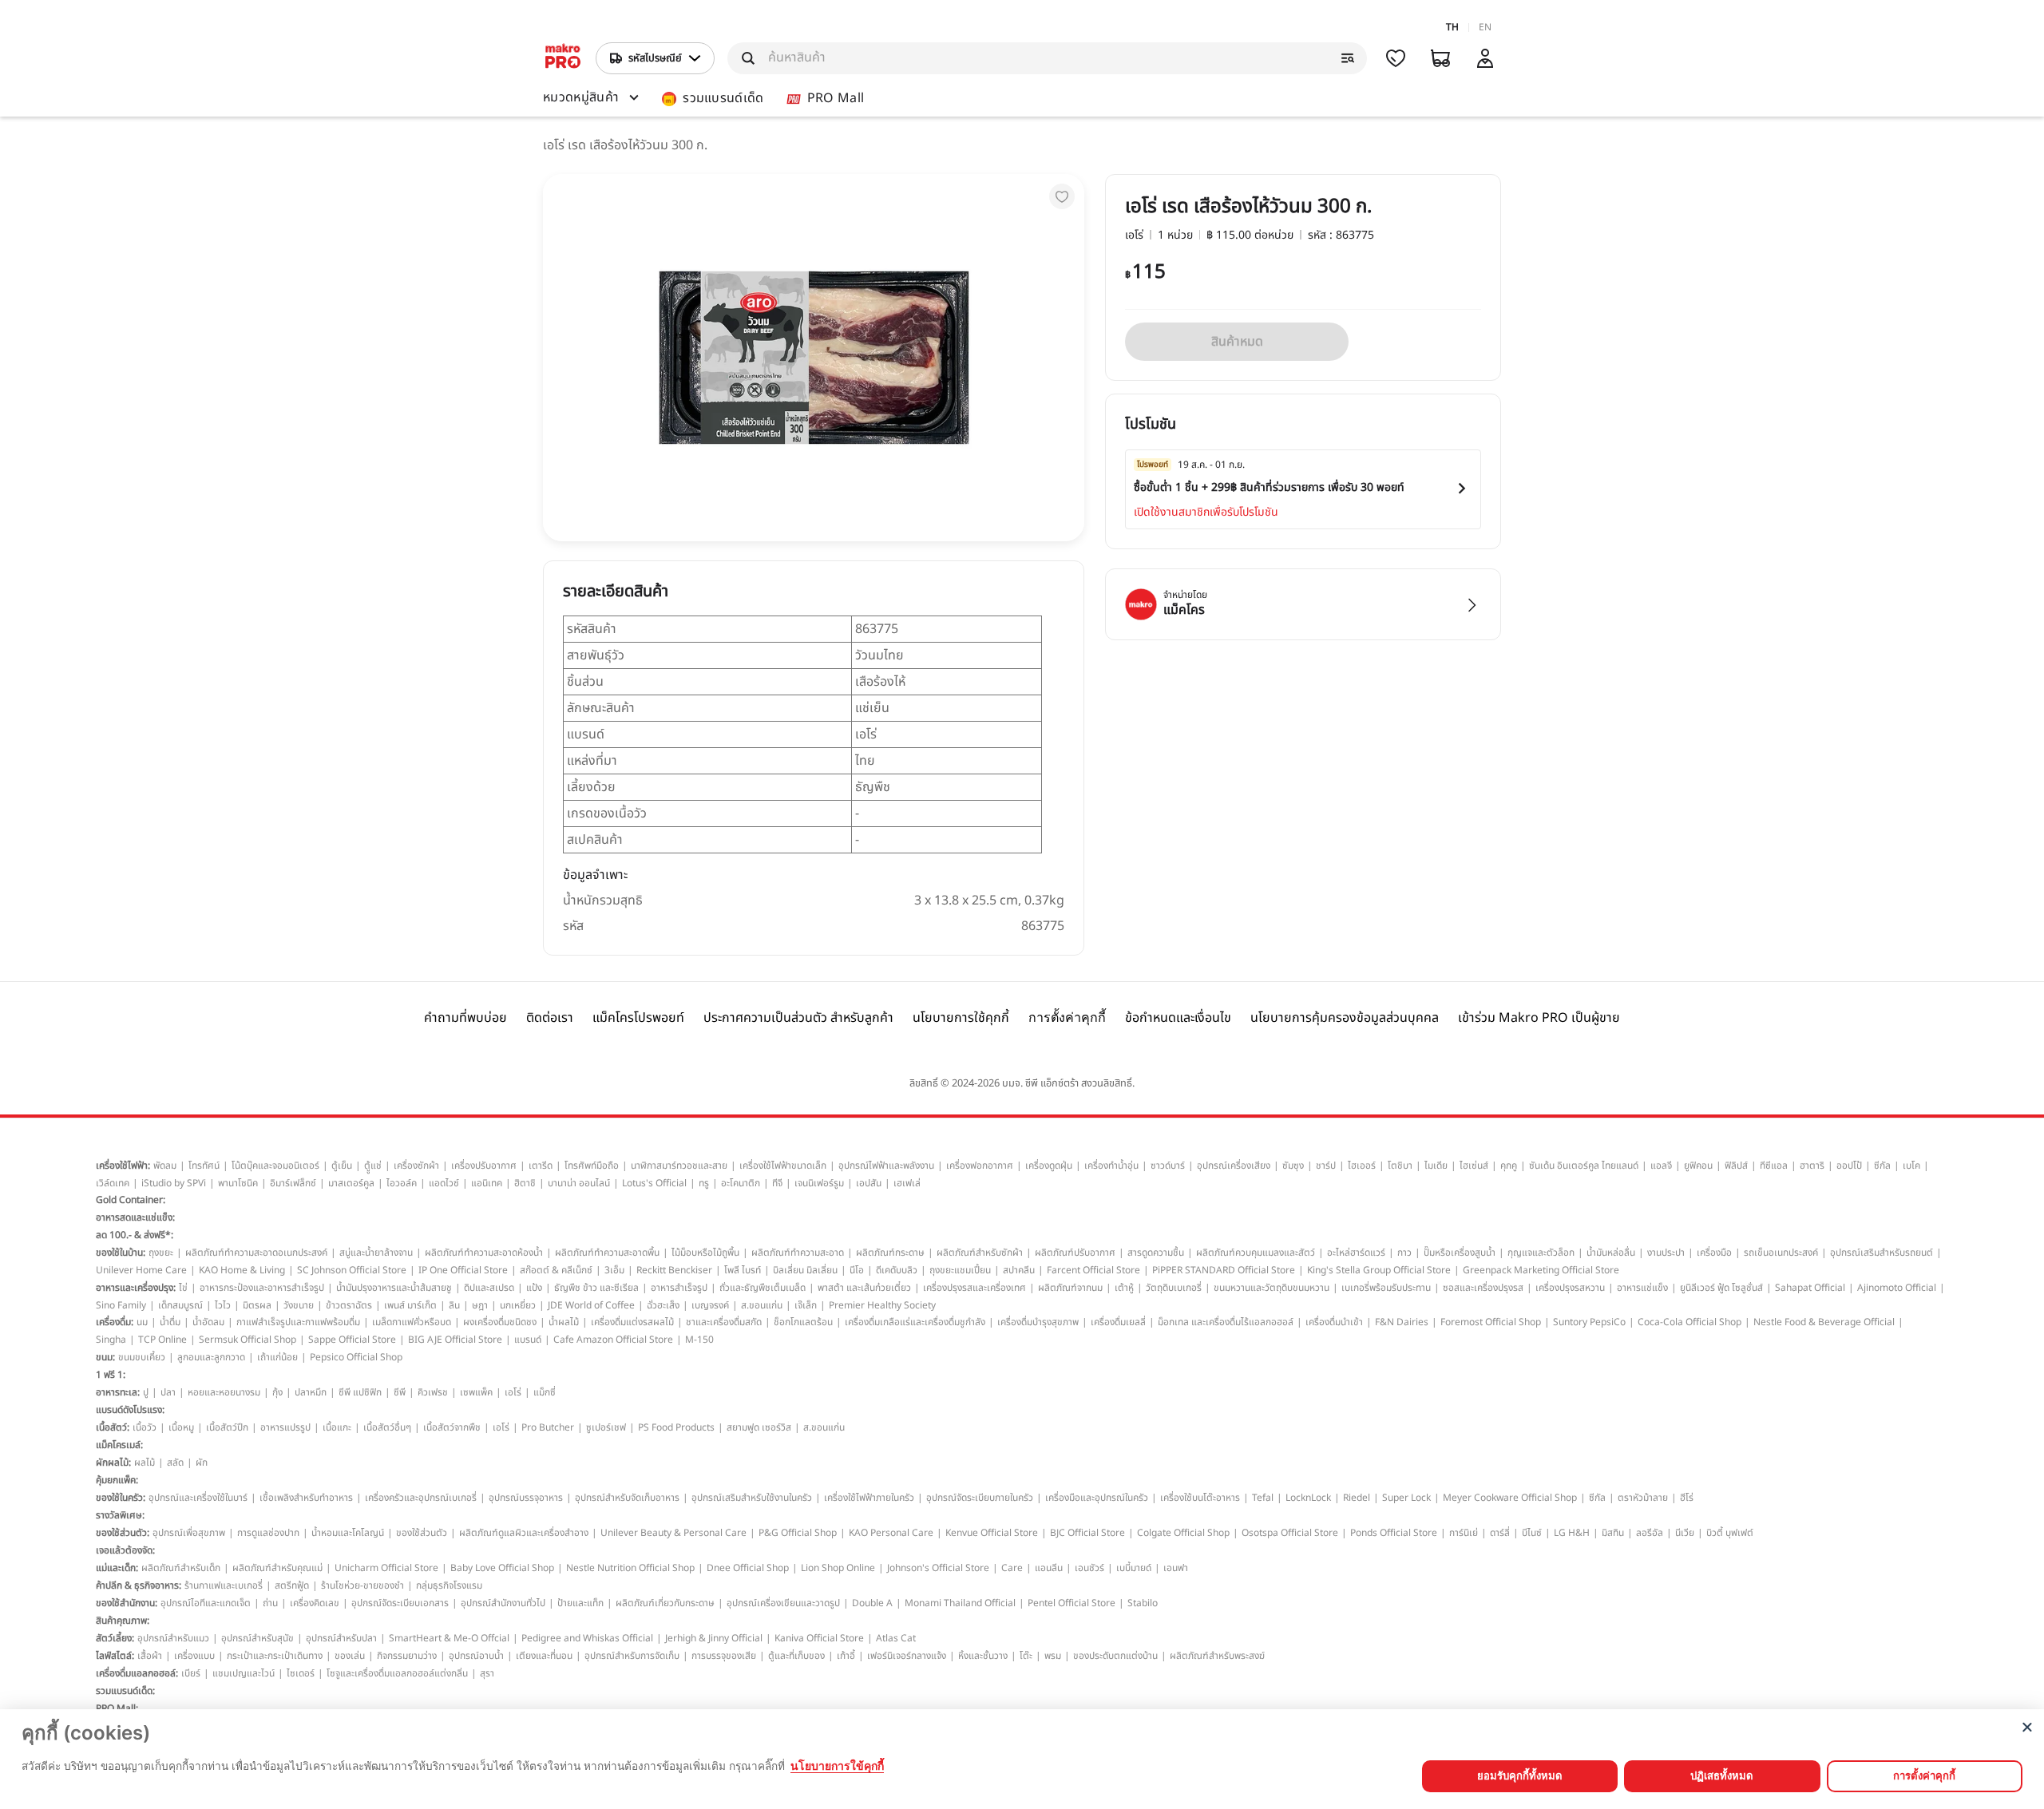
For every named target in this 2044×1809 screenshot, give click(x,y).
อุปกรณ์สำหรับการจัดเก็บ (632, 1656)
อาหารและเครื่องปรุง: (136, 1288)
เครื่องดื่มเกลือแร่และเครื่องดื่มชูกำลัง (915, 1322)
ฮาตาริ (1812, 1166)
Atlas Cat (896, 1638)
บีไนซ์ (1532, 1533)
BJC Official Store (1087, 1533)
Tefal (1263, 1498)
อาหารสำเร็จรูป (679, 1288)
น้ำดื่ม (170, 1322)
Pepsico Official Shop (356, 1357)
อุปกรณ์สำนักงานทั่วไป (503, 1603)
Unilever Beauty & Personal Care (673, 1533)
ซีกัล (1882, 1166)
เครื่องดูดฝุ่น (1049, 1166)
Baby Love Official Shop (502, 1568)
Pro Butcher (548, 1427)
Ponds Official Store (1394, 1533)
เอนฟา (1176, 1568)
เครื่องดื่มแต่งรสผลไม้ (632, 1322)
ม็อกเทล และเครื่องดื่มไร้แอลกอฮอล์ (1226, 1322)
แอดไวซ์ (444, 1183)
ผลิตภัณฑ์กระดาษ (890, 1253)
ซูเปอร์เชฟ (606, 1427)
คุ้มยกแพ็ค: (117, 1480)
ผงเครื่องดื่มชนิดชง (500, 1322)
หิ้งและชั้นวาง (983, 1656)
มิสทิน (1613, 1533)
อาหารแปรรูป (285, 1427)
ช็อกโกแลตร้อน (803, 1322)
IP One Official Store (463, 1270)
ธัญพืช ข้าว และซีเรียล (596, 1288)
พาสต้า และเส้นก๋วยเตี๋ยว (864, 1288)
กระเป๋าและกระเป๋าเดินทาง (275, 1656)
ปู (146, 1392)
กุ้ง (277, 1392)
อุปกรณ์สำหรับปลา (341, 1638)
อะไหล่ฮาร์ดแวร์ (1356, 1253)
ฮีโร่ (1687, 1498)
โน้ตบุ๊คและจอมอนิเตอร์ (275, 1166)
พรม (1053, 1656)
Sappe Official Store (352, 1340)
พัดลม (165, 1166)
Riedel (1357, 1498)
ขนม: (105, 1357)
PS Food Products (676, 1427)
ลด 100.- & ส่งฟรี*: (135, 1235)
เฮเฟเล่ (907, 1183)
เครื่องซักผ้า (416, 1166)
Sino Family (121, 1305)
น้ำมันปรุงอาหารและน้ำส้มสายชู (394, 1288)
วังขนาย (299, 1305)
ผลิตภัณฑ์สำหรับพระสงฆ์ (1217, 1656)
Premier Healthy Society (882, 1305)
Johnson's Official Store (938, 1568)
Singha (111, 1340)
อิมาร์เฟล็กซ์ (293, 1183)
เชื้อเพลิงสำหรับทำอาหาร (306, 1498)
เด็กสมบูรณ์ (180, 1305)
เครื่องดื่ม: (115, 1322)
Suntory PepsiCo (1589, 1322)
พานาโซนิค (238, 1183)
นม (142, 1322)
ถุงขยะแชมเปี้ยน (960, 1270)
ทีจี (777, 1183)
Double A (872, 1603)
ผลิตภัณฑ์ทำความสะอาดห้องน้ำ (484, 1253)
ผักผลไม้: (113, 1463)
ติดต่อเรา (550, 1018)
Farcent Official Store (1093, 1270)
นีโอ (857, 1270)
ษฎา (480, 1305)
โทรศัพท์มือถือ (592, 1166)
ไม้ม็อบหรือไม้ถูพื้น (705, 1253)
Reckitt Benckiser (674, 1270)
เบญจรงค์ (710, 1305)
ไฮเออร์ (1362, 1166)
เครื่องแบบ (194, 1656)
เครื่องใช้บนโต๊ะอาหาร (1200, 1498)
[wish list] (1396, 58)
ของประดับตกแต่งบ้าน (1115, 1656)
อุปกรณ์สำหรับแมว (173, 1638)
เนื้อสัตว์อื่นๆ (387, 1427)
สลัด (175, 1463)
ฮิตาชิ (525, 1183)
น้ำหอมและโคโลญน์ (348, 1533)
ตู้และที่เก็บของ (796, 1656)
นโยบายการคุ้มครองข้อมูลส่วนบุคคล (1345, 1018)
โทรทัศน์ (204, 1166)
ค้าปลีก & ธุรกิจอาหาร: (139, 1585)
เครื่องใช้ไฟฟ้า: (123, 1166)
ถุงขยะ (161, 1253)
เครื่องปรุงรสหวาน (1570, 1288)
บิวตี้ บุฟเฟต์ (1730, 1533)
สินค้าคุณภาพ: (123, 1621)
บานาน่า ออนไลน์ (579, 1183)
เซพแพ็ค (476, 1392)
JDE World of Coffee (591, 1305)
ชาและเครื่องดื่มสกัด (724, 1322)
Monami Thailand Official (960, 1603)
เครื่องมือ (1714, 1253)
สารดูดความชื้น (1156, 1253)
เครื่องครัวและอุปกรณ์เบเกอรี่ (421, 1498)
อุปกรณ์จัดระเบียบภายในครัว (980, 1498)
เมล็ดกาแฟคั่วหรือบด (412, 1322)
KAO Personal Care (891, 1533)
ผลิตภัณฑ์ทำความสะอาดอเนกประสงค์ (256, 1253)
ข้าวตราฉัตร (349, 1305)
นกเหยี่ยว (518, 1305)
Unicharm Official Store (386, 1568)
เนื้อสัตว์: (113, 1427)
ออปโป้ (1849, 1166)
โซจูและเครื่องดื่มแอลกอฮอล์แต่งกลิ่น (397, 1673)
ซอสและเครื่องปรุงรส (1483, 1288)
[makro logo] (563, 59)
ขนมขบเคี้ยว (142, 1357)
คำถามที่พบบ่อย (465, 1018)
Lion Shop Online (838, 1568)
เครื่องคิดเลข (315, 1603)
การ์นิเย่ (1464, 1533)
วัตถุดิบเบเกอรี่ (1174, 1288)
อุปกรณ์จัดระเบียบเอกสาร (400, 1603)
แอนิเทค (487, 1183)
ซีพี (400, 1392)
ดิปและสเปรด (489, 1288)
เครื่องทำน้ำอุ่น (1111, 1166)
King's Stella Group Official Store (1379, 1270)
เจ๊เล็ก (806, 1305)
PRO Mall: (117, 1708)
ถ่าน (270, 1603)
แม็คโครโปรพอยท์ (638, 1018)
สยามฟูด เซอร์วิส (759, 1427)
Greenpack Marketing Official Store (1541, 1270)
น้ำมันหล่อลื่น (1611, 1253)
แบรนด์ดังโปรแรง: (130, 1410)
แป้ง (534, 1288)
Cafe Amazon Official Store (613, 1340)
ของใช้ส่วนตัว (422, 1533)
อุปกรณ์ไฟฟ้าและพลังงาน (886, 1166)
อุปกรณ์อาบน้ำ (476, 1656)
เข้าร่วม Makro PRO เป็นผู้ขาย (1539, 1018)
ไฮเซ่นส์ (1474, 1166)
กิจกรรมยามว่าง (407, 1656)
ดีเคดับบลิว (897, 1270)
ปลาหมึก (311, 1392)
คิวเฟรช (433, 1392)
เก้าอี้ (846, 1656)
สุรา (487, 1673)
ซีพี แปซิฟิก (360, 1392)
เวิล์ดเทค (113, 1183)
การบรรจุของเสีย (724, 1656)
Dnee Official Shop (748, 1568)
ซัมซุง (1293, 1166)
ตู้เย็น (342, 1166)
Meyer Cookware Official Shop (1510, 1498)
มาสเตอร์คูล (351, 1183)
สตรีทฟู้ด (292, 1585)
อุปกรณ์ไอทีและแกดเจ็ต (206, 1603)
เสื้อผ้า (150, 1656)
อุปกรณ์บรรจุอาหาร (526, 1498)
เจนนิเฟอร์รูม (819, 1183)
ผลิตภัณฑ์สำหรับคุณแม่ (277, 1568)
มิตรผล (257, 1305)
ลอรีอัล (1650, 1533)
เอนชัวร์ (1089, 1568)
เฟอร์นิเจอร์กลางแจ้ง (907, 1656)
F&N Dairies (1402, 1322)
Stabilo (1143, 1603)
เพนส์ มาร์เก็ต (410, 1305)
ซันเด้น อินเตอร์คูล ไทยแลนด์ (1584, 1166)
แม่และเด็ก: (117, 1568)
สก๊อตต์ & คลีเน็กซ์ (556, 1270)
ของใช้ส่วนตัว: (123, 1533)
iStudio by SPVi (174, 1183)
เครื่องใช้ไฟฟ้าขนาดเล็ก (783, 1166)
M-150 (699, 1340)
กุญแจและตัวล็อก (1541, 1253)
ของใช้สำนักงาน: (127, 1603)
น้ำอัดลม (208, 1322)
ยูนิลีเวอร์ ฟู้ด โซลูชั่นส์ (1721, 1288)
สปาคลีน (1019, 1270)
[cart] (1440, 58)
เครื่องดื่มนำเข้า (1334, 1322)
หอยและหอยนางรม (224, 1392)
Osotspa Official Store (1290, 1533)
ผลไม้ (145, 1463)
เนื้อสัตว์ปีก (227, 1427)
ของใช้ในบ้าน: (121, 1253)
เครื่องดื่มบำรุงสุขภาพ (1038, 1322)
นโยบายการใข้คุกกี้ (837, 1765)
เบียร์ (191, 1673)
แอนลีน (1049, 1568)
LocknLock (1308, 1498)
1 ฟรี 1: (111, 1375)
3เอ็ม (614, 1270)
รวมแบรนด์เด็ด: (125, 1691)
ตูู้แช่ (373, 1166)
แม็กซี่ (545, 1392)
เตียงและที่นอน (544, 1656)
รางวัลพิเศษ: (120, 1515)
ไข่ (183, 1288)
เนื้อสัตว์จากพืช (452, 1427)
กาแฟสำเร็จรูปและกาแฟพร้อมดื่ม (298, 1322)
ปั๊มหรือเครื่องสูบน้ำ (1460, 1253)
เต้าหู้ (1124, 1288)
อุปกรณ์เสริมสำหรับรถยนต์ (1882, 1253)
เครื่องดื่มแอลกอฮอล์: (137, 1673)
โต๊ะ (1026, 1656)
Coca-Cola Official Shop (1689, 1322)
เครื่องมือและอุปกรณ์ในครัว (1097, 1498)
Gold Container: (131, 1200)
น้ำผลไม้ (564, 1322)
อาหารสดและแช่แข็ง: (135, 1217)
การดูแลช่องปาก (268, 1533)
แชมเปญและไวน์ (244, 1673)
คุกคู (1509, 1166)
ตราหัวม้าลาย (1643, 1498)
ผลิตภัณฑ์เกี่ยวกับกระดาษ (665, 1603)
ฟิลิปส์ (1736, 1166)
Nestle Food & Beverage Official (1824, 1322)
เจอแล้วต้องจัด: (125, 1550)
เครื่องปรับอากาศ (484, 1166)
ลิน (454, 1305)
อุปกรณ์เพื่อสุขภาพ (189, 1533)
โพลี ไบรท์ (743, 1270)
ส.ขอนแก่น (762, 1305)
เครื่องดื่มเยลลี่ (1118, 1322)
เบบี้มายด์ (1134, 1568)
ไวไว (223, 1305)
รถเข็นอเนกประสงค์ (1781, 1253)
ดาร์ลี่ (1500, 1533)
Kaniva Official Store (819, 1638)
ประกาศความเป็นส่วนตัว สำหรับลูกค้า (798, 1018)
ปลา (168, 1392)
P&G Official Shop (798, 1533)
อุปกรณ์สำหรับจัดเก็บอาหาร (627, 1498)
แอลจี (1661, 1166)
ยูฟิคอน (1698, 1166)
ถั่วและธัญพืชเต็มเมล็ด (763, 1288)
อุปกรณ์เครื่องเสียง (1234, 1166)
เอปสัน (869, 1183)
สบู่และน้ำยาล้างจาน (376, 1253)
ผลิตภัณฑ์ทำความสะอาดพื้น (607, 1253)
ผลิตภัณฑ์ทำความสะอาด (798, 1253)
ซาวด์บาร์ (1168, 1166)
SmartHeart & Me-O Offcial (449, 1638)
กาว (1404, 1253)
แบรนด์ (528, 1340)
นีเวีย (1685, 1533)
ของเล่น (350, 1656)
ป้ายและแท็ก (580, 1603)
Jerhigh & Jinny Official (714, 1638)
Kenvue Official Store (992, 1533)
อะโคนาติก (741, 1183)
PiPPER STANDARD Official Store (1224, 1270)
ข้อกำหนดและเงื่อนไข (1178, 1018)
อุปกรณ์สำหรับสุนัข (257, 1638)
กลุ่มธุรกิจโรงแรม (449, 1585)
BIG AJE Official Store (455, 1340)
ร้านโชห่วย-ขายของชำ (362, 1585)
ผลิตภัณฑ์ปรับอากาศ (1075, 1253)
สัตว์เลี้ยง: (115, 1638)
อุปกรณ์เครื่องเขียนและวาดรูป (783, 1603)
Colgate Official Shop (1183, 1533)
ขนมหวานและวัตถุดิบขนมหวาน (1272, 1288)
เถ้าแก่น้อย (277, 1357)
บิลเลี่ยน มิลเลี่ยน (805, 1270)
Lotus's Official (654, 1183)
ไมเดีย (1436, 1166)
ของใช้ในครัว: (121, 1498)
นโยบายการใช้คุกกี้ (961, 1018)
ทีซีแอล (1774, 1166)
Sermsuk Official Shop (248, 1340)
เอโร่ (513, 1392)
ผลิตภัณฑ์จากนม (1070, 1288)
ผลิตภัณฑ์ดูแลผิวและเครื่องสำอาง (524, 1533)
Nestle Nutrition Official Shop (630, 1568)
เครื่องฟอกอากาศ (980, 1166)
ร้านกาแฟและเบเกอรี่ (224, 1585)
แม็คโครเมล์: (119, 1445)
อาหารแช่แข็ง (1642, 1288)
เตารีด (541, 1166)
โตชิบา (1400, 1166)
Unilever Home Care (141, 1270)
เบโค (1911, 1166)
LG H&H (1572, 1533)
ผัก (202, 1463)
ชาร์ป (1326, 1166)
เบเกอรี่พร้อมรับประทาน (1386, 1288)
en (1485, 27)
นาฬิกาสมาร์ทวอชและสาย (679, 1166)
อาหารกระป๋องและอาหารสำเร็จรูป (262, 1288)
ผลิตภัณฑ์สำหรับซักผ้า (980, 1253)
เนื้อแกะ (337, 1427)
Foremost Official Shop (1491, 1322)
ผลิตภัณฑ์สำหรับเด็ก (181, 1568)
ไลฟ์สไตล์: (115, 1656)
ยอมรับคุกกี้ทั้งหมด (1520, 1775)
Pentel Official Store (1072, 1603)
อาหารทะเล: (118, 1392)
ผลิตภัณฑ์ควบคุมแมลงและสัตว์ (1256, 1253)
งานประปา (1666, 1253)
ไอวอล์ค (402, 1183)
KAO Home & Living (242, 1270)
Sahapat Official (1810, 1288)
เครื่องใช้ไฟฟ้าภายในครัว (869, 1498)
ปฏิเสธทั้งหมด (1722, 1775)
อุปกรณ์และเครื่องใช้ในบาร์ (198, 1498)
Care (1012, 1568)
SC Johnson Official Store (352, 1270)
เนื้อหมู (181, 1427)
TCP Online (162, 1340)
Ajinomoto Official (1897, 1288)
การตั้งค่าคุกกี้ (1067, 1017)
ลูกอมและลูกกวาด (211, 1357)
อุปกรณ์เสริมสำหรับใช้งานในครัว (752, 1498)
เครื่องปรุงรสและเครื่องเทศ (974, 1288)
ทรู (704, 1183)
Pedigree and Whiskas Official (587, 1638)
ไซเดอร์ (301, 1673)
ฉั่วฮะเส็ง (663, 1305)
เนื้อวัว (145, 1427)
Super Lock (1406, 1498)
